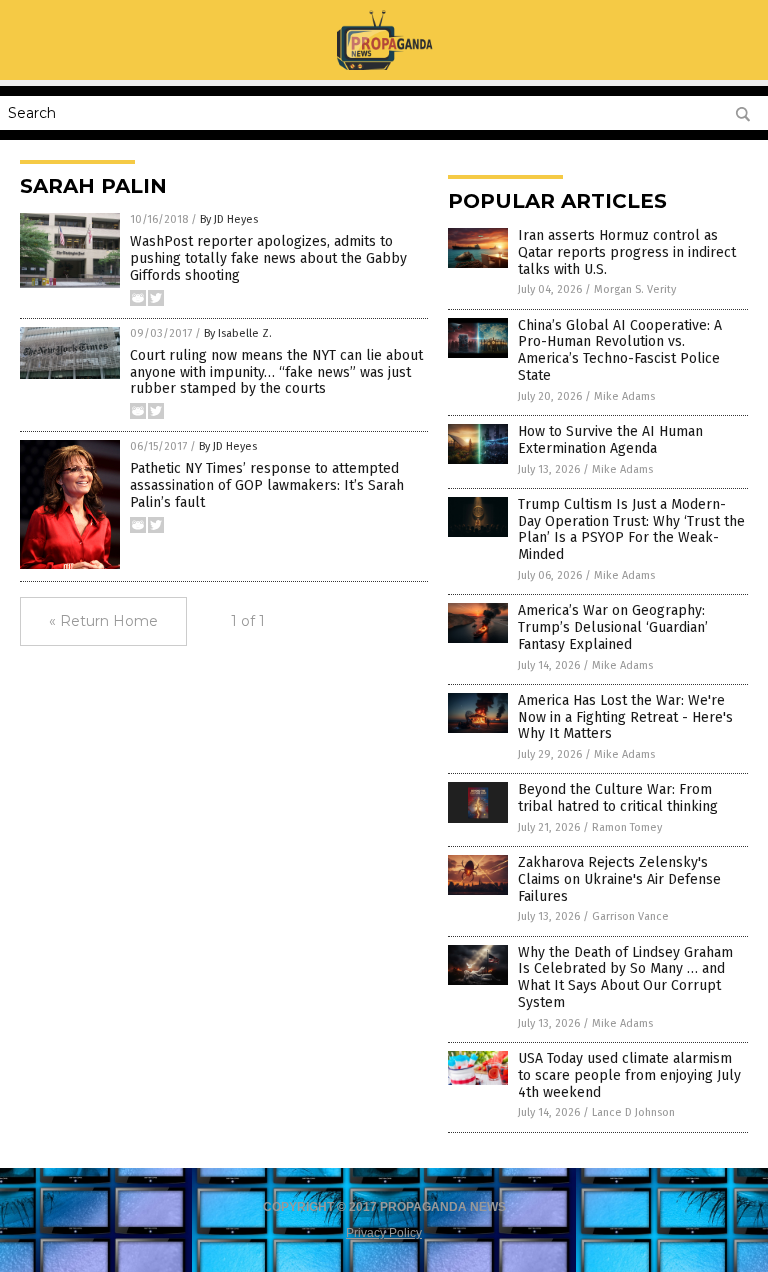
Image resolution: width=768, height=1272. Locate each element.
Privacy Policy (384, 1233)
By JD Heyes (229, 219)
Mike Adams (624, 396)
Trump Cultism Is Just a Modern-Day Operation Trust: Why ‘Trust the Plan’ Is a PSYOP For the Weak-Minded (631, 529)
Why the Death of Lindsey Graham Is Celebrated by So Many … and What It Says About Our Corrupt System (625, 977)
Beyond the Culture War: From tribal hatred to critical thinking (618, 798)
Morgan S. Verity (635, 289)
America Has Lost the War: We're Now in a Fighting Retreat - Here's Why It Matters (625, 717)
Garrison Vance (630, 916)
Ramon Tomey (627, 827)
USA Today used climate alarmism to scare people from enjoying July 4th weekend (629, 1075)
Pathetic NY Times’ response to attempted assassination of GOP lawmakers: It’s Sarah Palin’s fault (267, 485)
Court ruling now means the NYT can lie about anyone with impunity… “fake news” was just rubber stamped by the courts (276, 372)
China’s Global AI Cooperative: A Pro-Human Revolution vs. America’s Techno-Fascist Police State (620, 350)
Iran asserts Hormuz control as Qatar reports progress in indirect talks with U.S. (627, 252)
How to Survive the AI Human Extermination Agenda (610, 440)
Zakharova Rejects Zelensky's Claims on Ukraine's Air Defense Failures (619, 879)
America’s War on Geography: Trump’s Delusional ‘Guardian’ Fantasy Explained (613, 627)
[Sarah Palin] (384, 66)
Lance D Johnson (633, 1112)
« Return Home (103, 621)
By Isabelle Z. (238, 333)
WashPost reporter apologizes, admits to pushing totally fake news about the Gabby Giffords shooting (268, 258)
